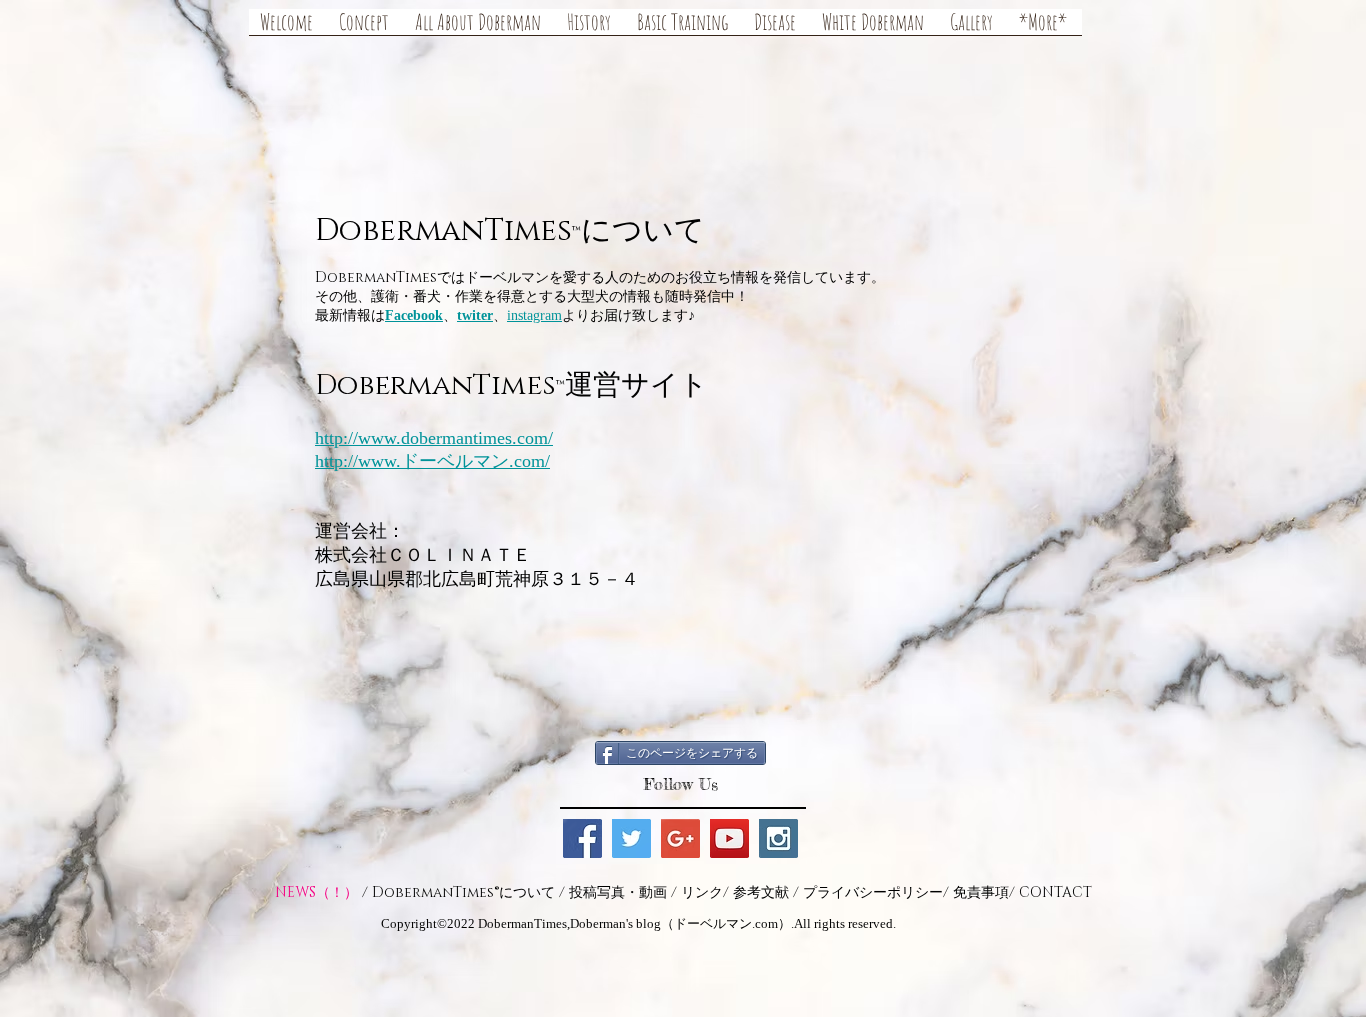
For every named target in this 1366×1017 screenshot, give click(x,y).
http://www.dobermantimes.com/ (434, 438)
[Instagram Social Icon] (778, 838)
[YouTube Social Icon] (729, 838)
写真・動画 (632, 892)
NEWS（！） (316, 892)
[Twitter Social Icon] (631, 838)
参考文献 (761, 892)
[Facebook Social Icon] (582, 838)
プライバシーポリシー (873, 892)
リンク (702, 892)
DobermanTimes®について (463, 892)
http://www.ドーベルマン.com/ (432, 461)
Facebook (414, 315)
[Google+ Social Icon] (680, 838)
